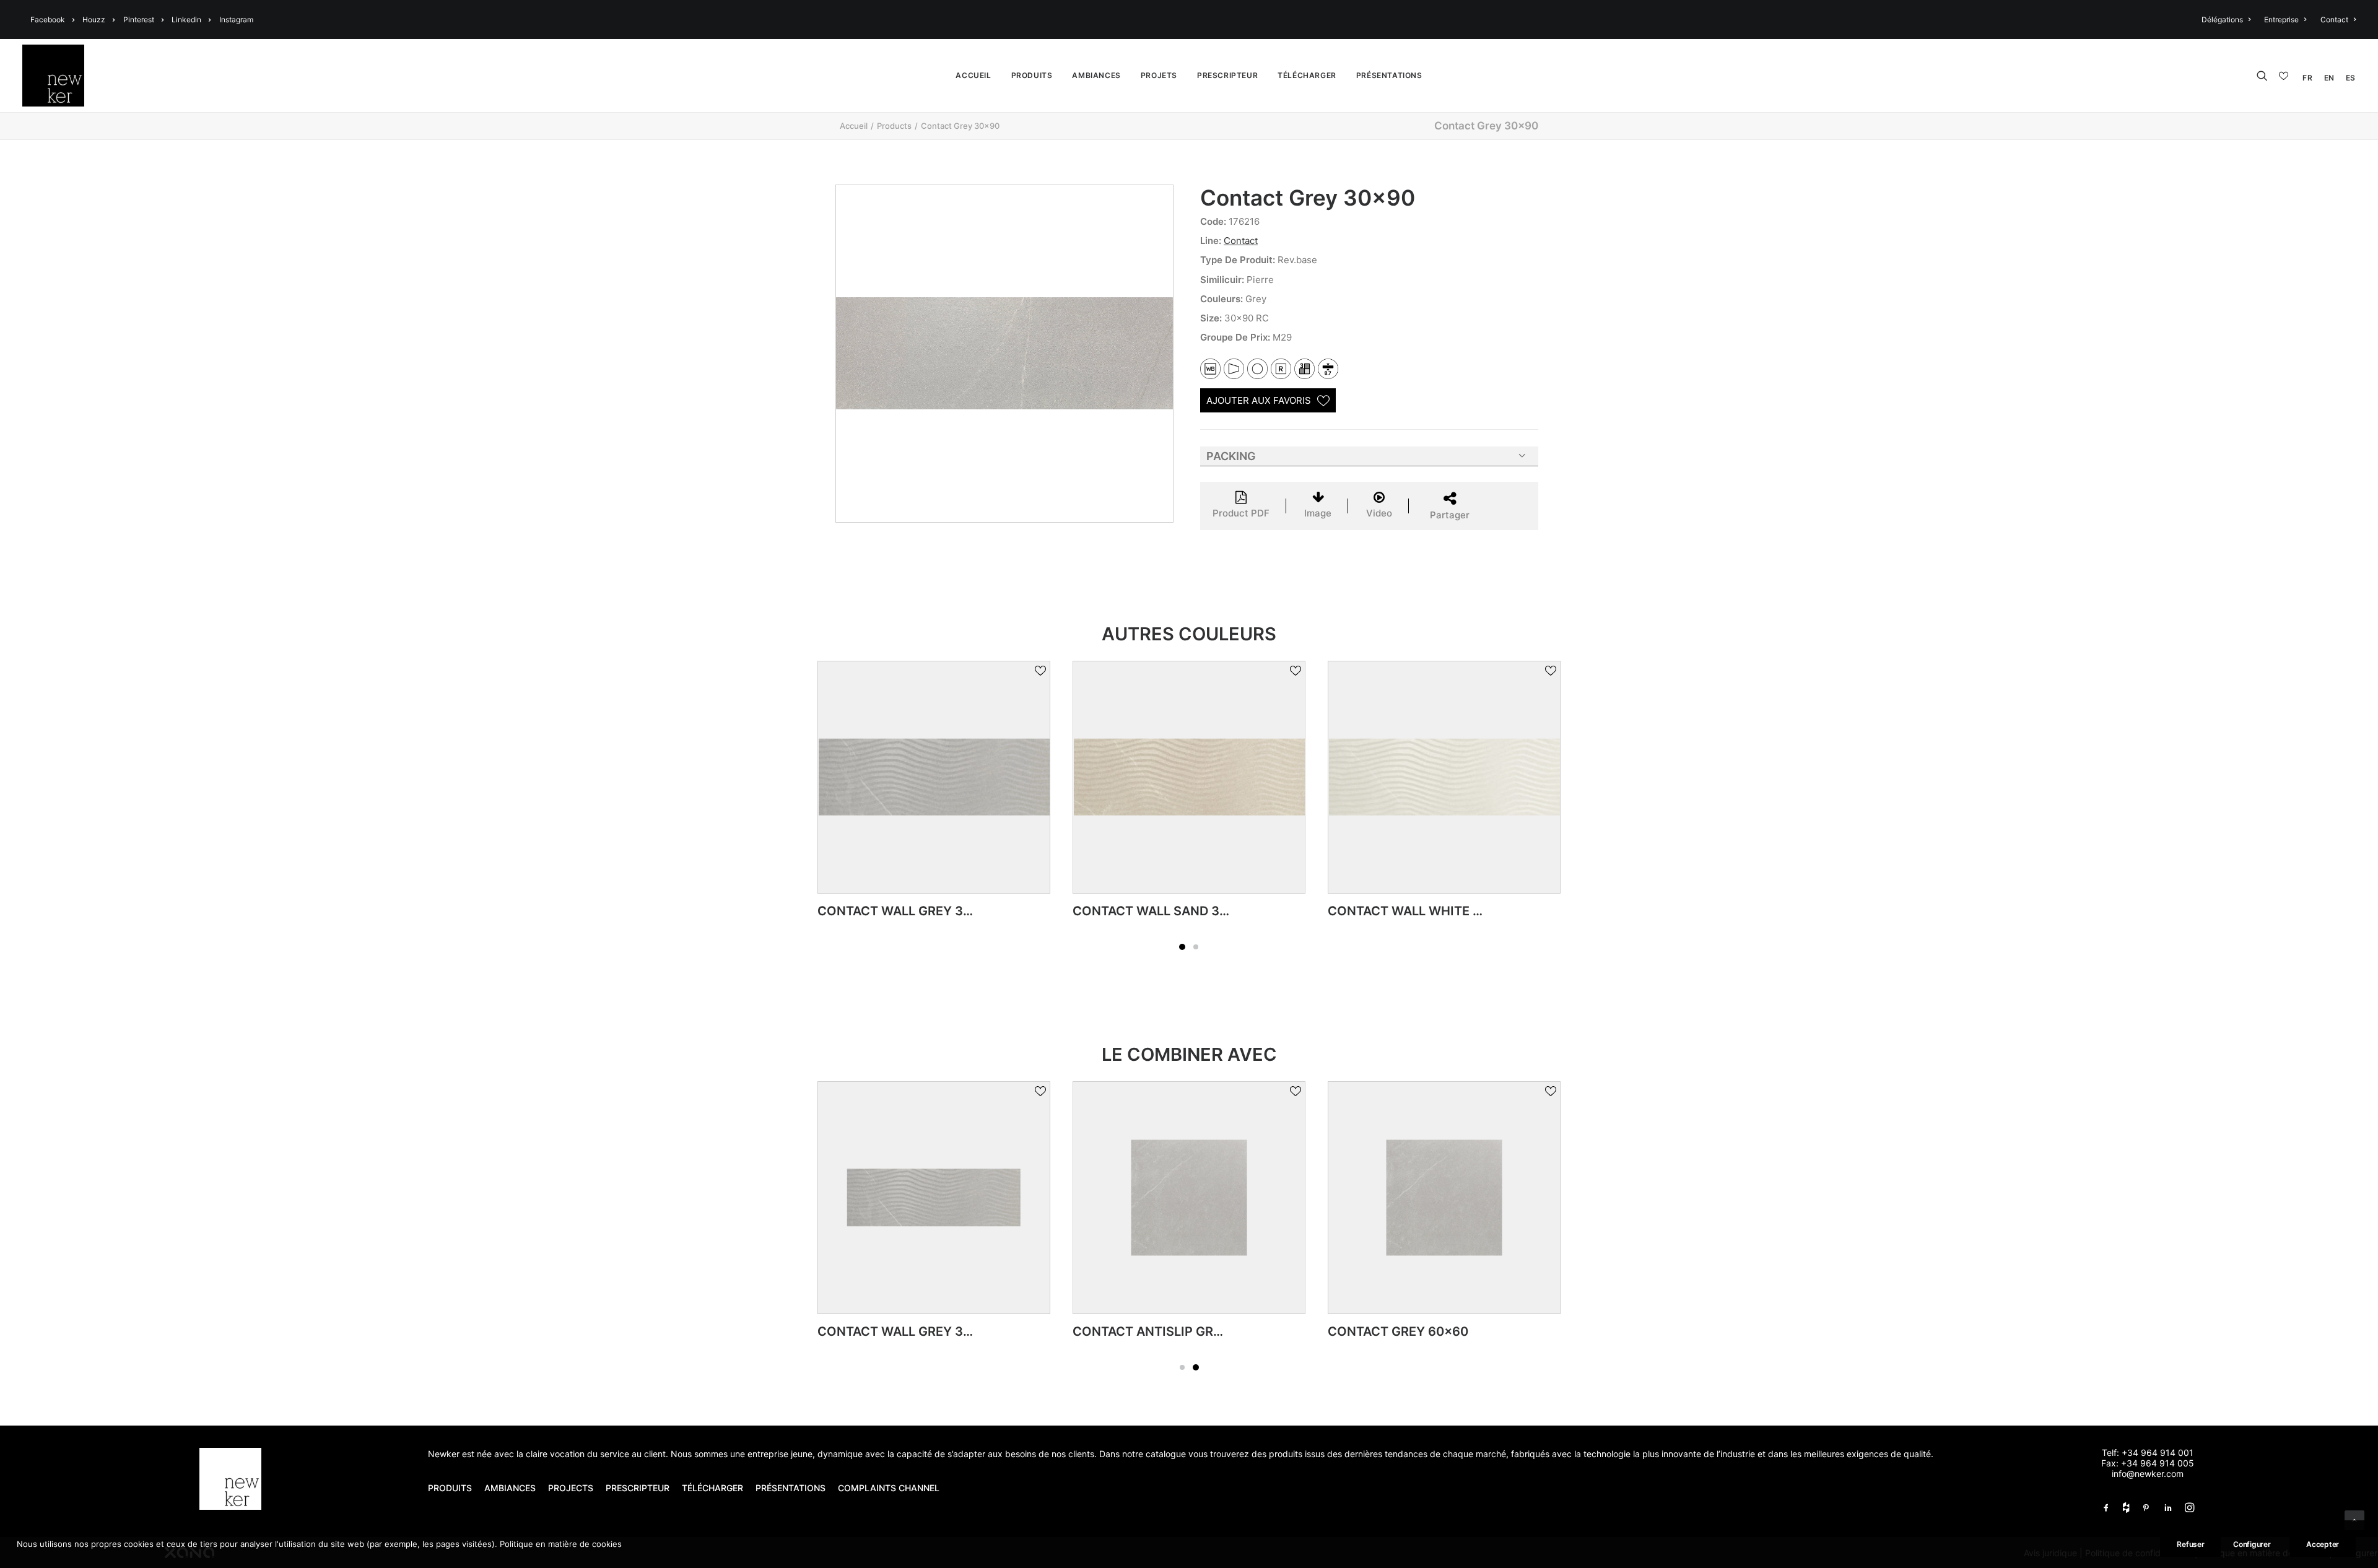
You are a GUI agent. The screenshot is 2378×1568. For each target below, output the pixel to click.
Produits (1032, 75)
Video (1379, 513)
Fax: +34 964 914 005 (2148, 1463)
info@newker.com (2148, 1474)
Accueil (973, 75)
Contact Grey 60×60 (1398, 1331)
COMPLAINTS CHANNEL (889, 1488)
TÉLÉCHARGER (712, 1488)
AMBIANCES (510, 1488)
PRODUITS (450, 1488)
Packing (1231, 456)
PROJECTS (571, 1488)
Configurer (2252, 1544)
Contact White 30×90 (1402, 911)
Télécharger (1307, 75)
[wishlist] (2285, 76)
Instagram (236, 20)
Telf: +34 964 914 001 (2148, 1453)
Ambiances (1096, 75)
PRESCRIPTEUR (638, 1488)
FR (2307, 78)
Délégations (2222, 20)
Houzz (94, 20)
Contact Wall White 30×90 (1165, 911)
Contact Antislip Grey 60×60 (1173, 1331)
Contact (2334, 20)
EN (2329, 78)
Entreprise (2281, 20)
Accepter (2323, 1544)
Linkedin (186, 20)
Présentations (1389, 75)
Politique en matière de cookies (561, 1544)
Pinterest (139, 20)
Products (894, 126)
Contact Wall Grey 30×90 (906, 1331)
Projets (1159, 75)
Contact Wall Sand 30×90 (907, 911)
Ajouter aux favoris (1259, 400)
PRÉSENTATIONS (792, 1488)
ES (2351, 78)
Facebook (48, 20)
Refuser (2190, 1544)
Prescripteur (1227, 75)
